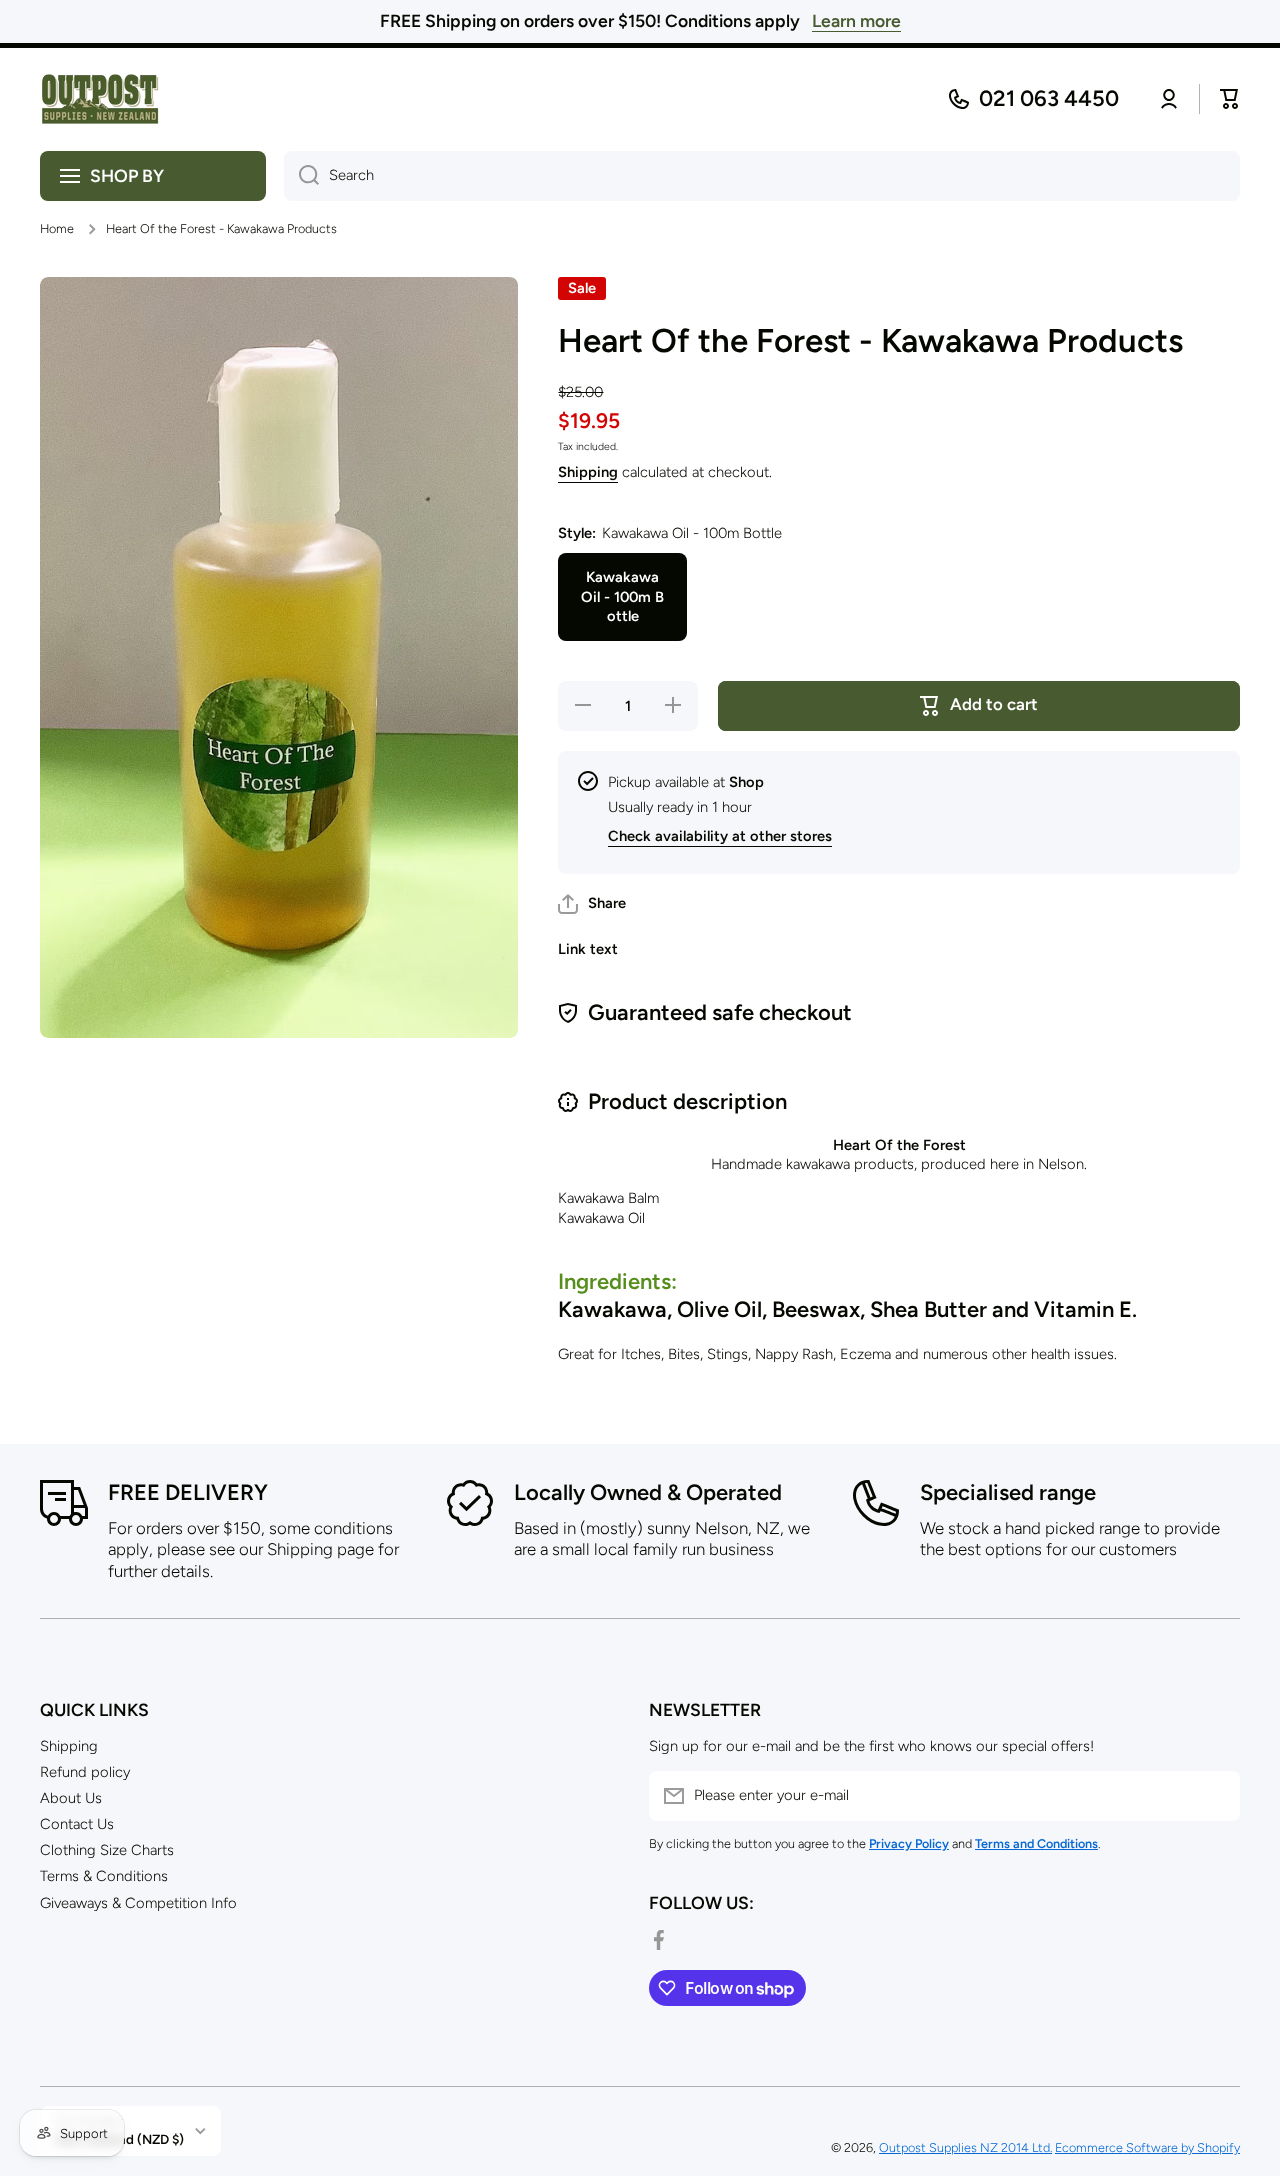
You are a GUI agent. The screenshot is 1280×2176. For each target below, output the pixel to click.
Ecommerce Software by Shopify (1147, 2147)
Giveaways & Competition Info (138, 1903)
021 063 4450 (1049, 98)
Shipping (588, 472)
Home (57, 228)
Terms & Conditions (104, 1876)
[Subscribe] (1215, 1796)
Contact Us (77, 1824)
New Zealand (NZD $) (119, 2139)
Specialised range (1008, 1492)
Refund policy (85, 1772)
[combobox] (762, 176)
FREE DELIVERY (188, 1492)
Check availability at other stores (720, 836)
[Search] (301, 176)
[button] (592, 904)
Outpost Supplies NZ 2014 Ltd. (965, 2147)
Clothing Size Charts (107, 1850)
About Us (71, 1798)
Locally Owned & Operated (648, 1492)
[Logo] (100, 99)
